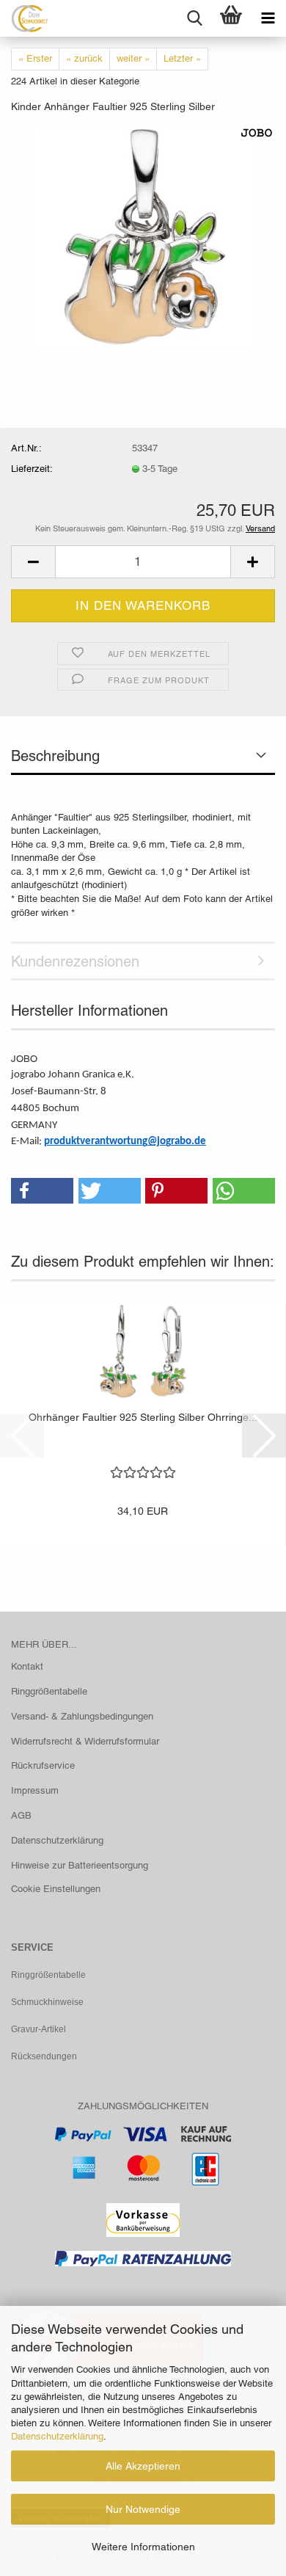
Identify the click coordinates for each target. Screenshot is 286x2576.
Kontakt (27, 1666)
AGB (21, 1815)
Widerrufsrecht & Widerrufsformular (85, 1741)
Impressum (35, 1790)
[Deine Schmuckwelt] (24, 18)
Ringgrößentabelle (49, 1691)
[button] (33, 562)
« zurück (84, 58)
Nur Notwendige (143, 2509)
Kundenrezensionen (75, 961)
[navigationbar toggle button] (268, 18)
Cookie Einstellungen (56, 1889)
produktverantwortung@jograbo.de (125, 1142)
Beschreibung (55, 756)
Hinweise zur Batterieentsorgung (80, 1865)
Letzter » (182, 58)
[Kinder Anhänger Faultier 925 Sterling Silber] (143, 236)
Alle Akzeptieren (143, 2466)
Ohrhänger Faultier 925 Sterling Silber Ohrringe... (143, 1417)
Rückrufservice (43, 1765)
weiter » (133, 58)
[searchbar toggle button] (194, 18)
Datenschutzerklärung (57, 2436)
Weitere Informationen (143, 2547)
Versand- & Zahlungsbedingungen (82, 1716)
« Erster (35, 58)
